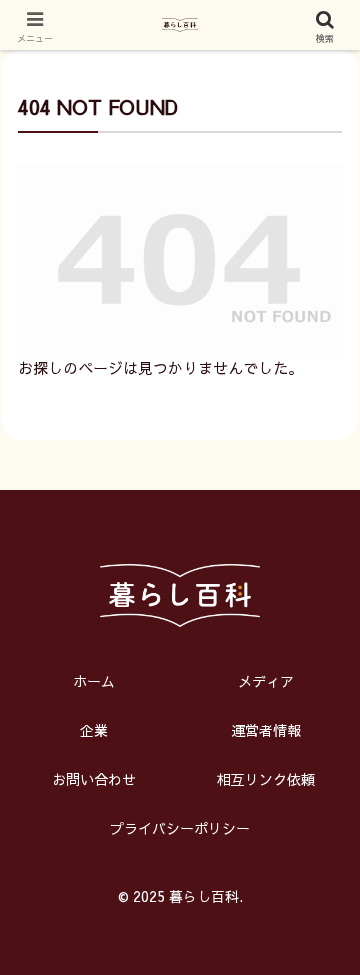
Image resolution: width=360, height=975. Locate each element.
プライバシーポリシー (180, 828)
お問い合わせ (94, 779)
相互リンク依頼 (266, 779)
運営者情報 (266, 730)
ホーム (94, 681)
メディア (266, 681)
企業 (94, 730)
